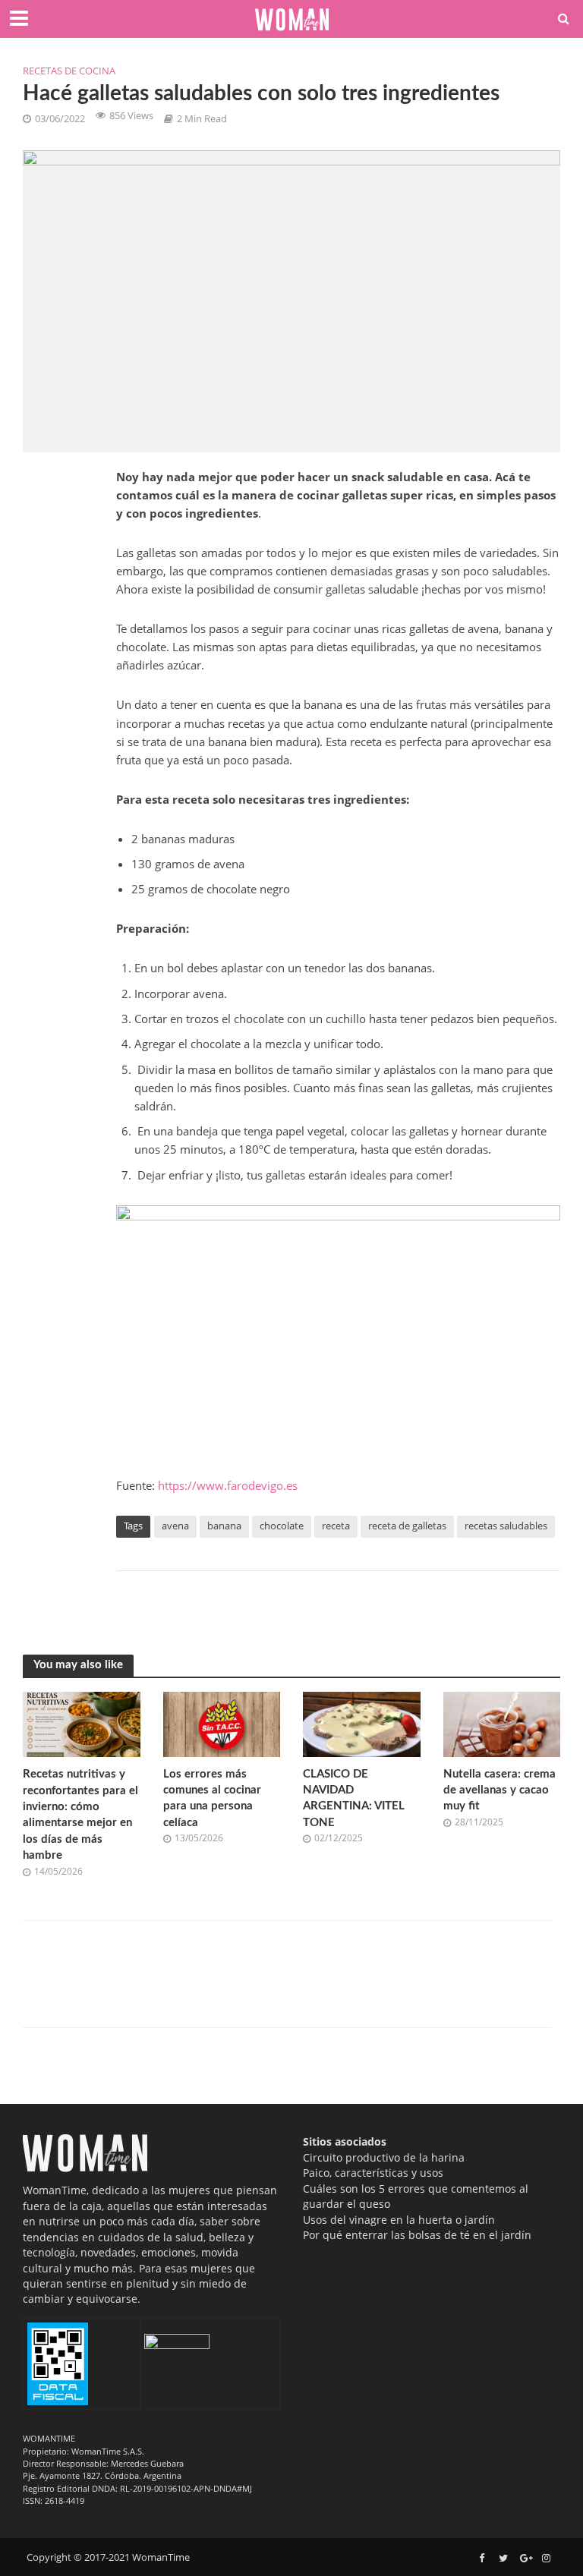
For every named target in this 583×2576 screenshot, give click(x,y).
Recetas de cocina (69, 71)
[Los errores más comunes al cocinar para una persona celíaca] (222, 1723)
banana (224, 1526)
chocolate (282, 1526)
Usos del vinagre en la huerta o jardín (399, 2220)
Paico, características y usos (373, 2173)
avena (175, 1526)
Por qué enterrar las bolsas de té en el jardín (417, 2235)
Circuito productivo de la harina (384, 2157)
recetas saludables (506, 1526)
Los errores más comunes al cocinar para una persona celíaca (212, 1798)
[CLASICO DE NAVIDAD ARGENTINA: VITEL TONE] (362, 1723)
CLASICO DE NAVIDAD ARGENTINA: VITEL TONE (354, 1798)
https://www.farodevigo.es (228, 1485)
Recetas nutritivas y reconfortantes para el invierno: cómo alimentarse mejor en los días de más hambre (80, 1815)
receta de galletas (407, 1526)
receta (336, 1526)
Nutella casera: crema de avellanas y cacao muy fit (499, 1790)
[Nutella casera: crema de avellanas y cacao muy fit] (502, 1723)
